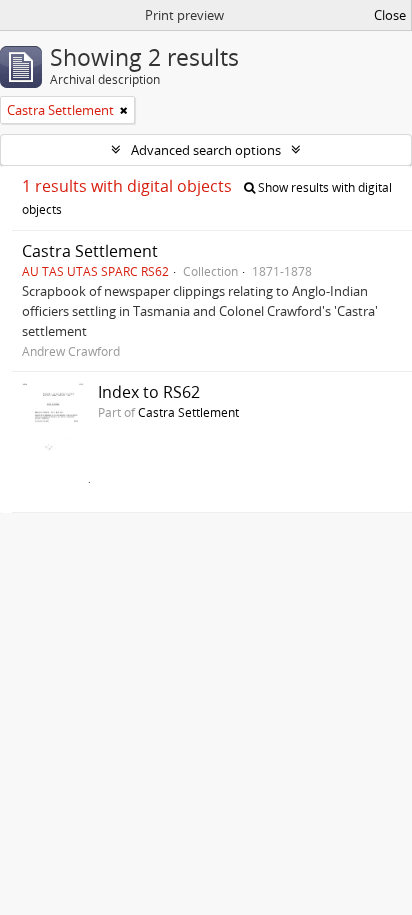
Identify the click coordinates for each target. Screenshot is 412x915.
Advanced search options (206, 150)
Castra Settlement (90, 251)
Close (390, 15)
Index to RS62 (149, 392)
